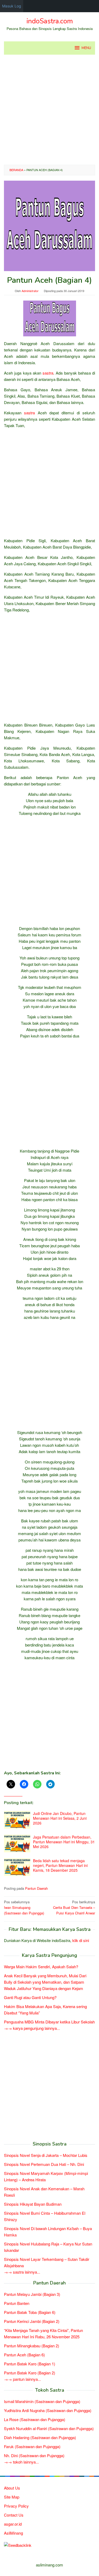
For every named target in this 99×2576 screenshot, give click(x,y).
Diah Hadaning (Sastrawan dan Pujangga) (40, 2437)
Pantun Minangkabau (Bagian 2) (32, 2346)
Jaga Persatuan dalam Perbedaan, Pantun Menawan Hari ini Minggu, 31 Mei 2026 (64, 1842)
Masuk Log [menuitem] (12, 6)
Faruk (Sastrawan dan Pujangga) (32, 2446)
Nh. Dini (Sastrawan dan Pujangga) (34, 2455)
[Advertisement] (49, 110)
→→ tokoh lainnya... (21, 2462)
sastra (48, 373)
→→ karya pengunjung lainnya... (32, 2028)
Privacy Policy (16, 2506)
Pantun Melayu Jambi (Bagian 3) (32, 2294)
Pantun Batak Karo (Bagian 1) (30, 2364)
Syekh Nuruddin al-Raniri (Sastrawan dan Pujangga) (49, 2428)
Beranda (16, 170)
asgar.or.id (13, 2524)
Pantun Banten (17, 2303)
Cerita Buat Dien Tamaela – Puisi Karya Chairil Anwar (74, 1907)
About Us (12, 2488)
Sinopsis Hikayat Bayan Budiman (33, 2204)
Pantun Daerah (36, 1888)
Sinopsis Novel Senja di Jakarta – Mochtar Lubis (46, 2155)
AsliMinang (13, 2533)
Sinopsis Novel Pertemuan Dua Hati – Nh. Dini (44, 2164)
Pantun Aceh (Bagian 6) (24, 2355)
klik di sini (81, 1940)
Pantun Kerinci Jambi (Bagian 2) (32, 2321)
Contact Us (14, 2515)
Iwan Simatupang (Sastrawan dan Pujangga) (24, 1907)
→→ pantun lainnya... (22, 2379)
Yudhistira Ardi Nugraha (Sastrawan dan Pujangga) (48, 2410)
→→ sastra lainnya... (22, 2272)
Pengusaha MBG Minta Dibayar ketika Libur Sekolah (49, 2022)
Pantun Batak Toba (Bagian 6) (30, 2312)
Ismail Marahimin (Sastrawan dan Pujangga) (42, 2401)
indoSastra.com (50, 21)
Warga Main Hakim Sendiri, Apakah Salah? (41, 1967)
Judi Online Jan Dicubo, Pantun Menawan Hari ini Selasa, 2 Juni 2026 (60, 1818)
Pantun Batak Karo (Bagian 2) (30, 2373)
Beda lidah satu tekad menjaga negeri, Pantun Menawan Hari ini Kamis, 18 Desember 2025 (60, 1865)
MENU (86, 48)
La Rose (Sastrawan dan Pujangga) (35, 2419)
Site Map (12, 2497)
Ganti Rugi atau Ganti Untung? (30, 1997)
